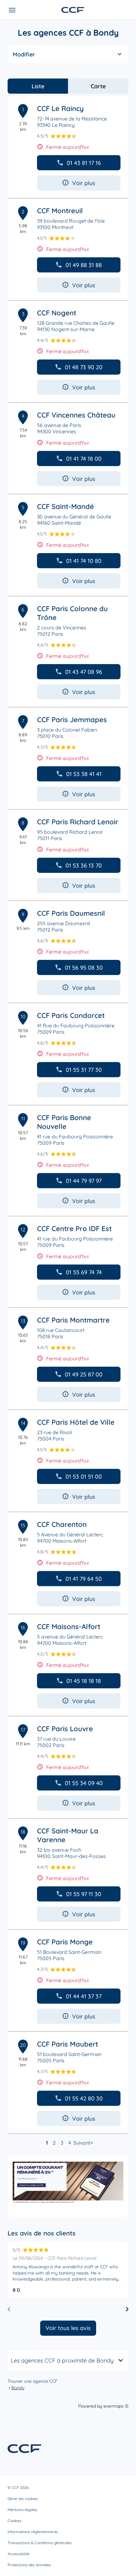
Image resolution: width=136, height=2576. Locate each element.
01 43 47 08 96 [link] (84, 672)
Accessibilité (19, 2554)
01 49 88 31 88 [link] (84, 265)
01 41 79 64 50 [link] (84, 1579)
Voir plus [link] (84, 183)
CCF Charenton (62, 1524)
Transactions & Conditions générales (40, 2543)
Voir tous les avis (68, 2328)
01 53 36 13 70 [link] (84, 865)
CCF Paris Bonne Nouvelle (64, 1122)
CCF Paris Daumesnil (71, 913)
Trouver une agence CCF (33, 2381)
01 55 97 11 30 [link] (84, 1894)
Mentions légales (22, 2510)
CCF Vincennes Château (76, 415)
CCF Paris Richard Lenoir (78, 822)
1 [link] (47, 2143)
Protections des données (29, 2565)
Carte (98, 86)
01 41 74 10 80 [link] (84, 561)
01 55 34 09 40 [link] (84, 1783)
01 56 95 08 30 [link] (84, 968)
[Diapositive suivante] (127, 2309)
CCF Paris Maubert (68, 2044)
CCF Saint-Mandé (65, 506)
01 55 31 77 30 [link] (84, 1070)
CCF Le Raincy (60, 108)
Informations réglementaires (33, 2532)
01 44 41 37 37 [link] (84, 1996)
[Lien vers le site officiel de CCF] (73, 10)
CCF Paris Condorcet (71, 1015)
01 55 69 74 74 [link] (84, 1272)
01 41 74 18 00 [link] (84, 459)
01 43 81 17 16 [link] (84, 163)
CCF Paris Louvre (65, 1729)
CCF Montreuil (60, 211)
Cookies (15, 2521)
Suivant (82, 2143)
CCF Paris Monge (65, 1942)
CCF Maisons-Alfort (69, 1627)
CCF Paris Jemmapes (72, 720)
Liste (38, 86)
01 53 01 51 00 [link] (84, 1477)
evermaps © (116, 2406)
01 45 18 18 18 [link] (84, 1681)
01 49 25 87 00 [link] (84, 1374)
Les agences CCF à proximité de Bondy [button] (62, 2360)
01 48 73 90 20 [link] (84, 367)
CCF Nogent (57, 313)
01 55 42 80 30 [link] (84, 2098)
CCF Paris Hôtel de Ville (76, 1422)
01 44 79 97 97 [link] (84, 1181)
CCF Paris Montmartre (73, 1320)
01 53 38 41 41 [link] (84, 774)
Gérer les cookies (23, 2499)
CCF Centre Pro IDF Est (74, 1229)
